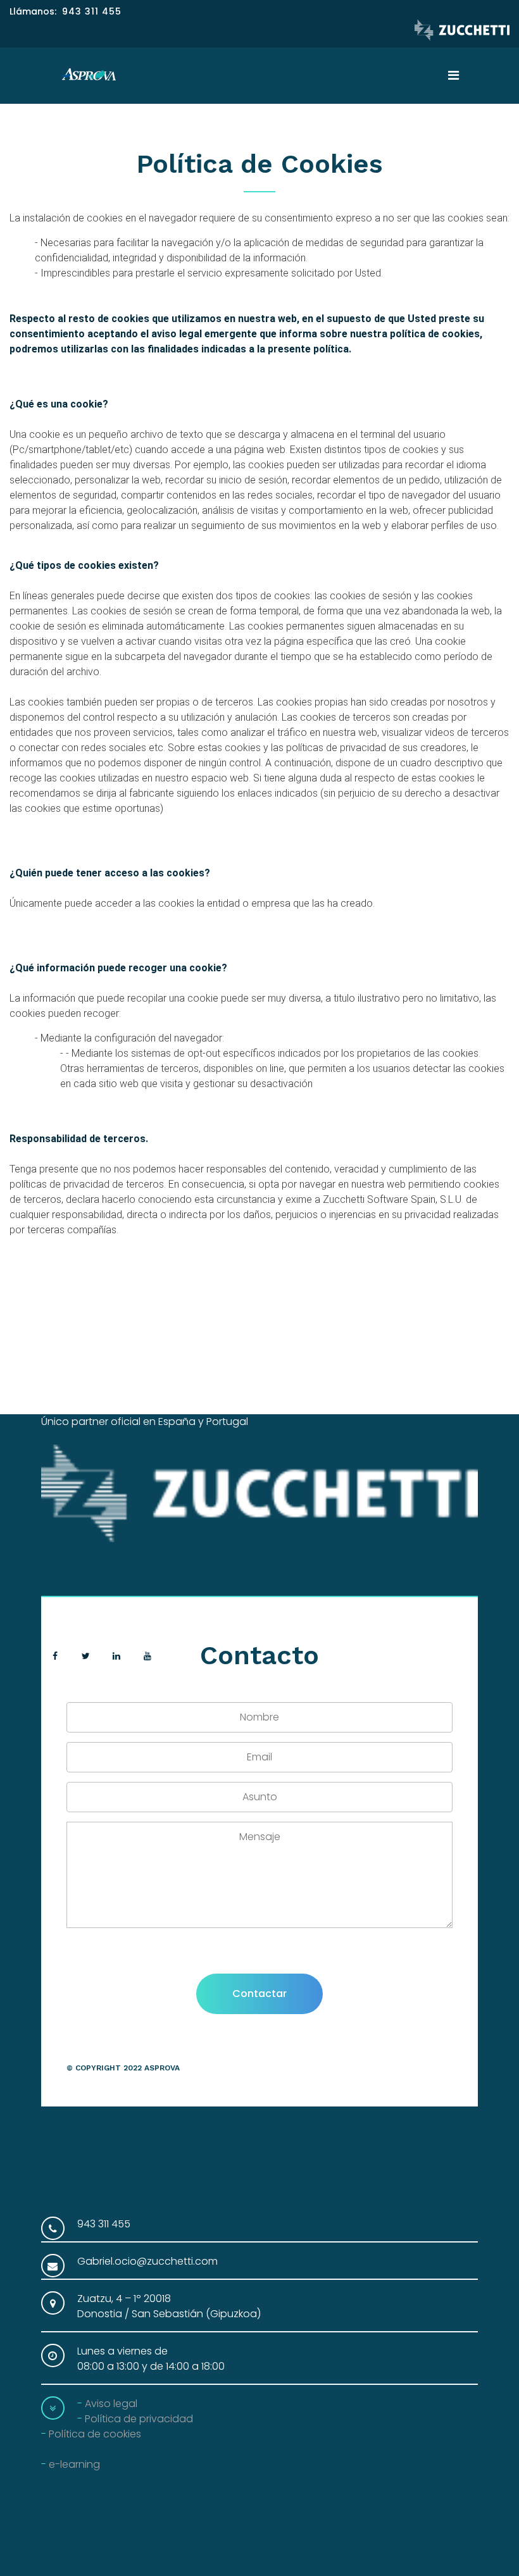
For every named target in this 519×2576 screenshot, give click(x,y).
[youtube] (148, 1656)
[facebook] (55, 1656)
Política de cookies (95, 2434)
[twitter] (86, 1656)
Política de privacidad (139, 2419)
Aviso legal (111, 2404)
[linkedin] (117, 1656)
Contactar (259, 1994)
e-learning (74, 2464)
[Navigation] (453, 76)
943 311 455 (92, 11)
